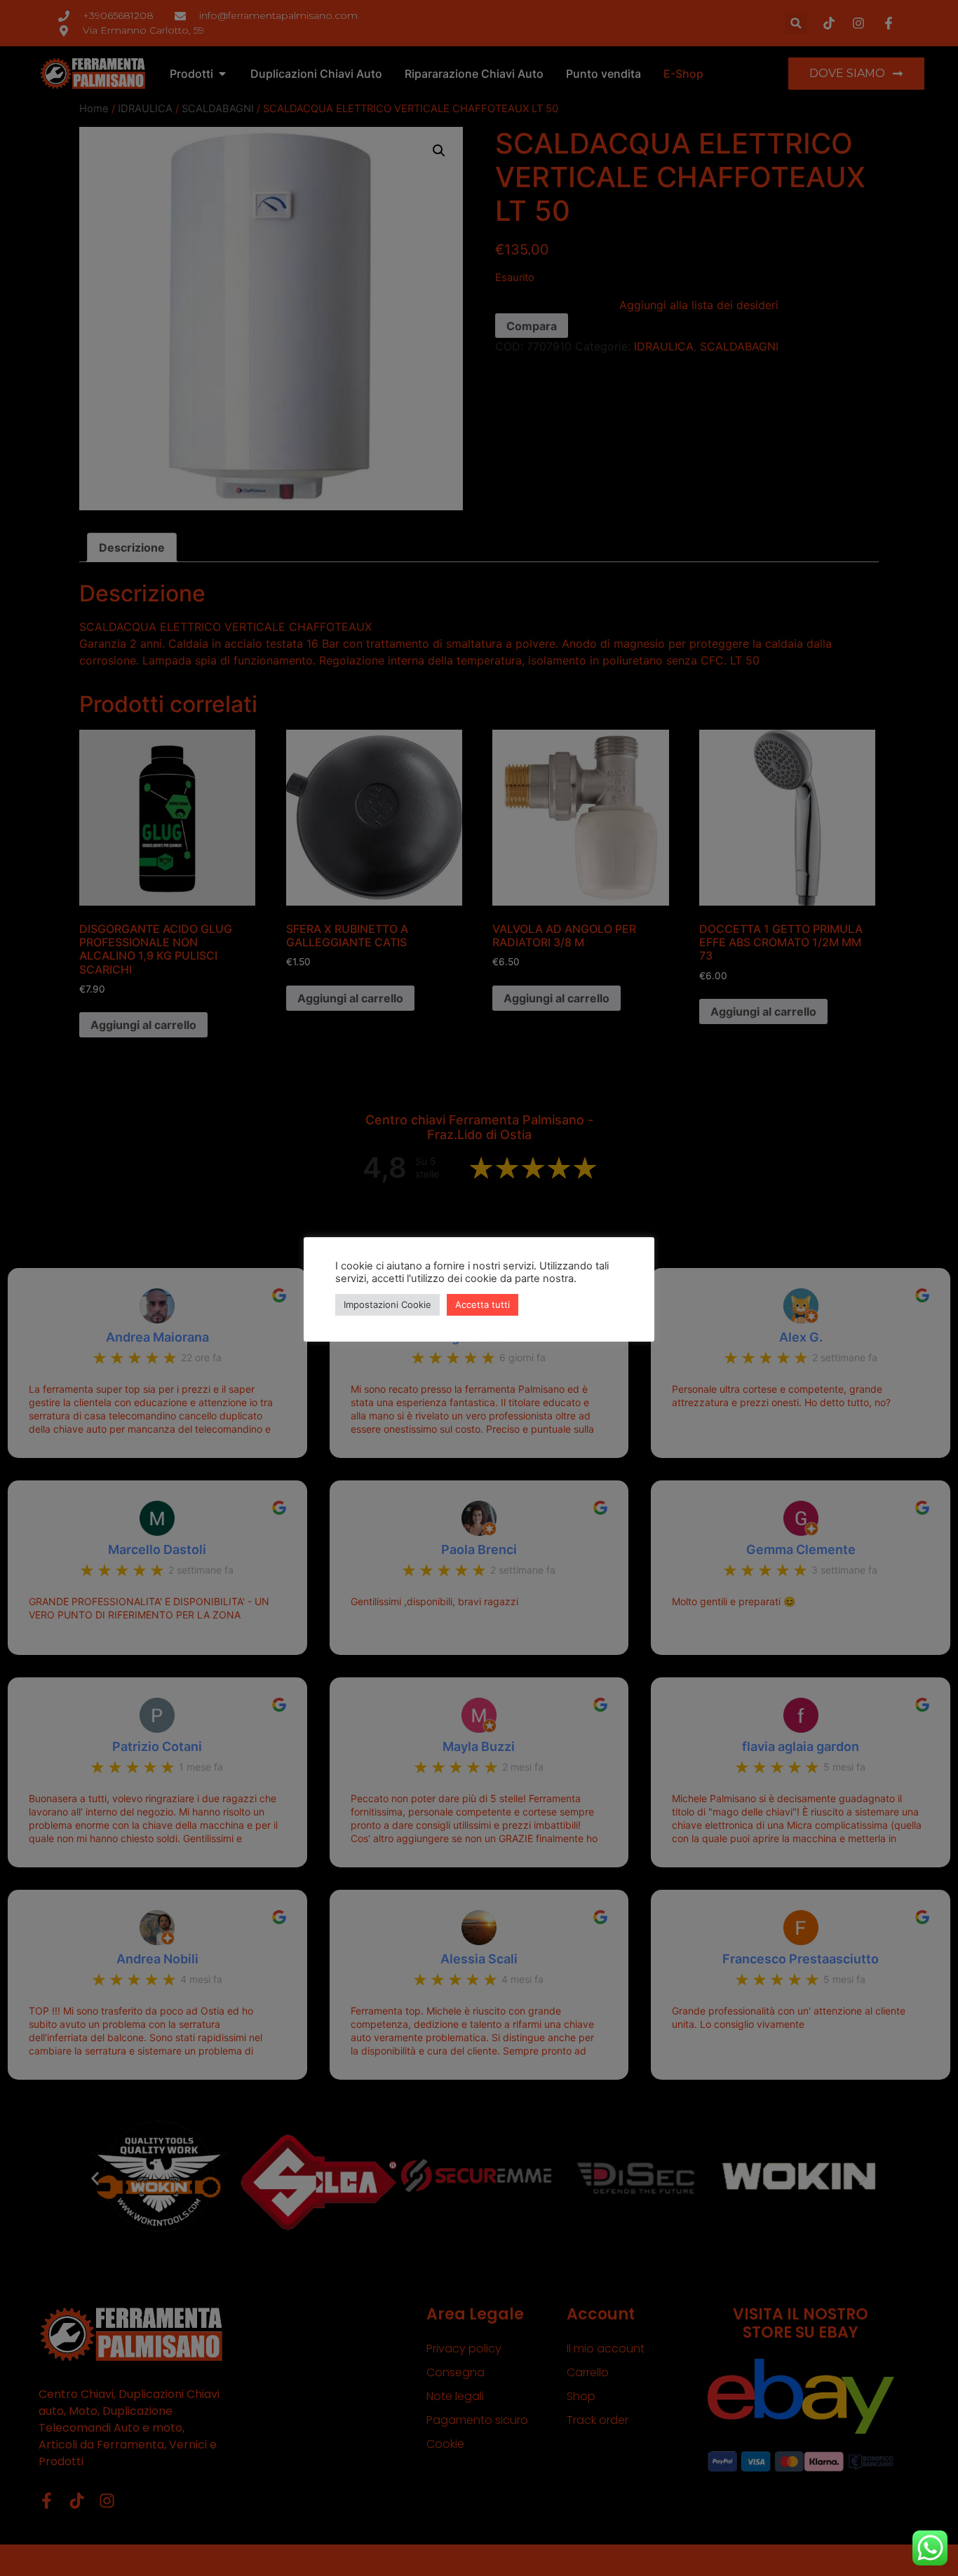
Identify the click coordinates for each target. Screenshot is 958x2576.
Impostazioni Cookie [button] (387, 1304)
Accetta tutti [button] (483, 1304)
